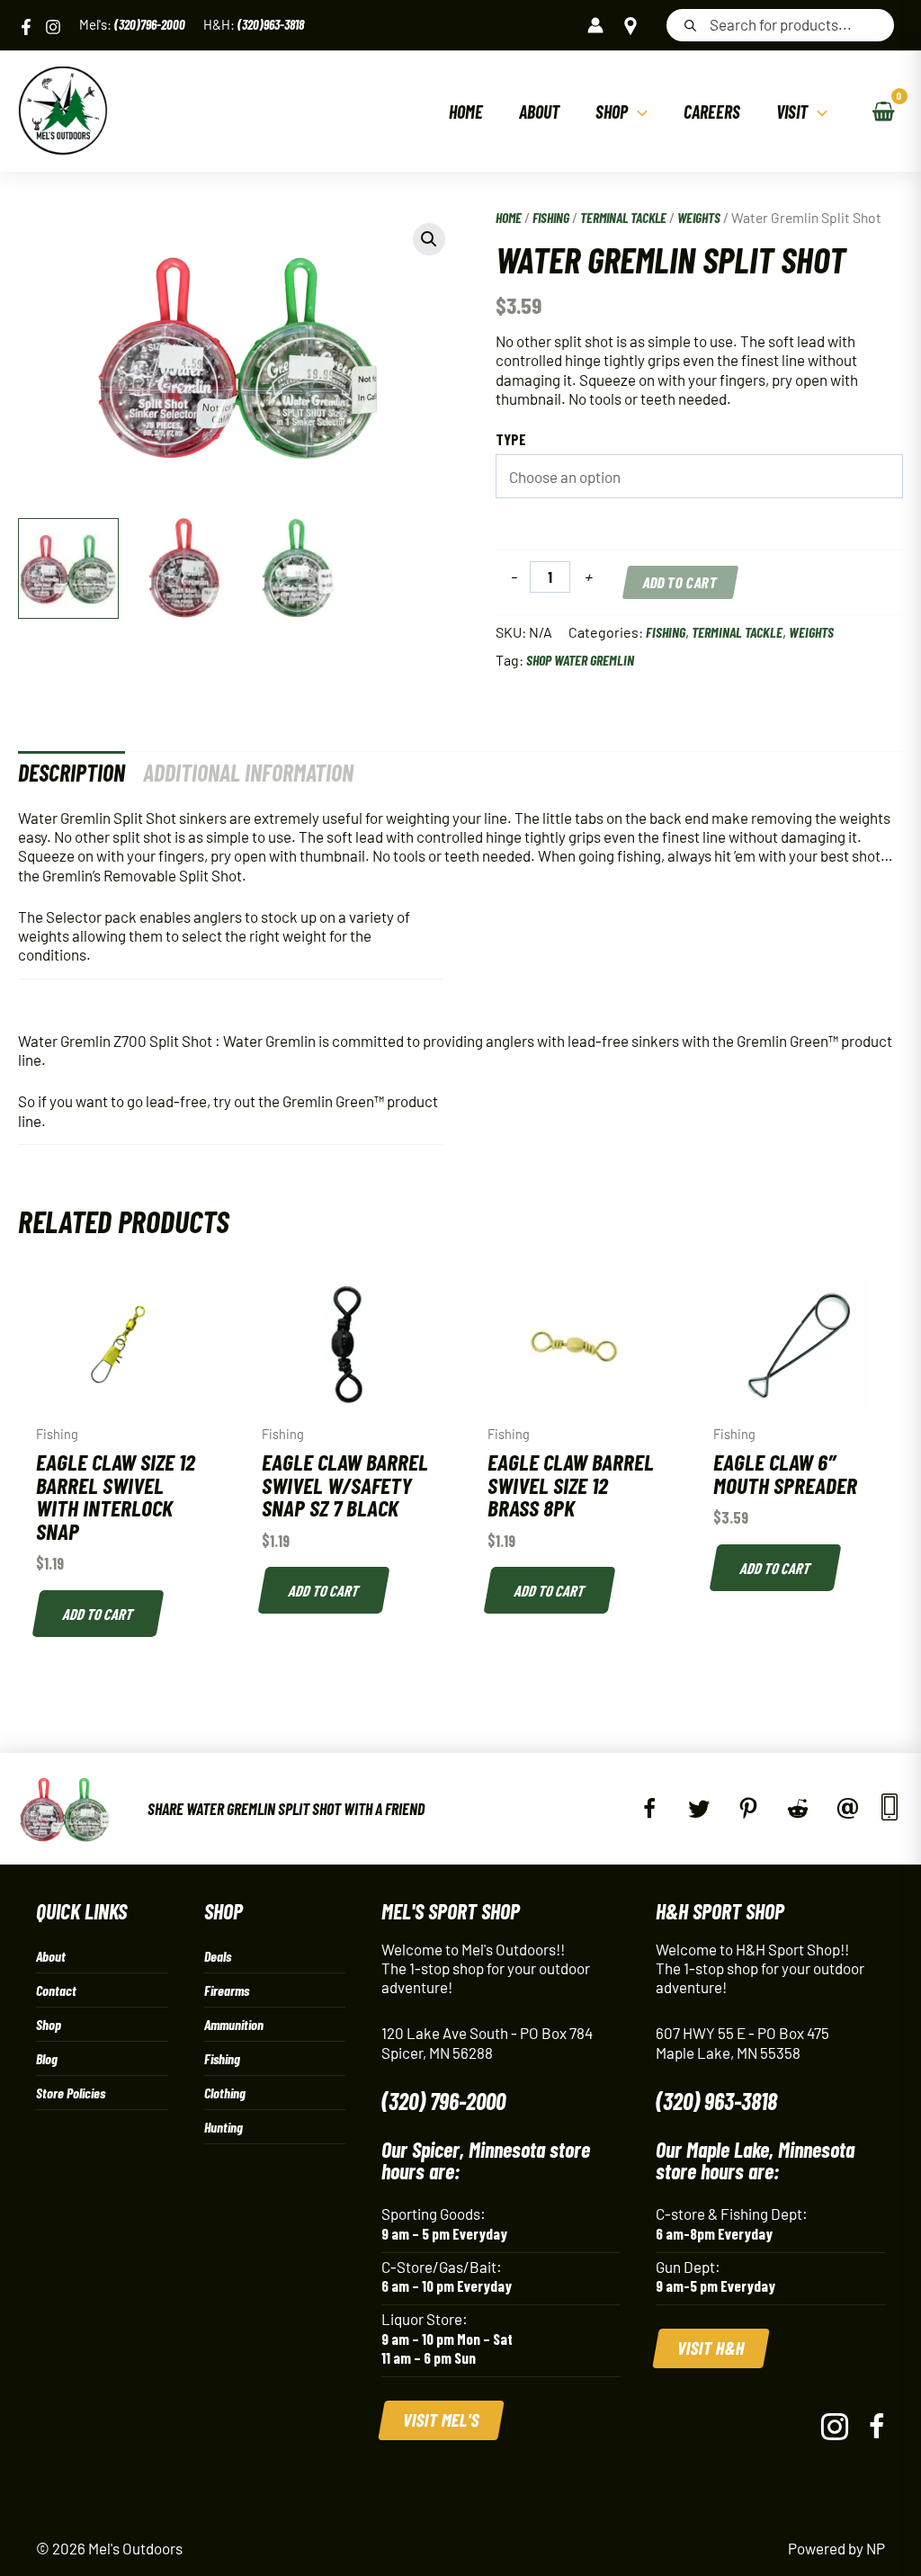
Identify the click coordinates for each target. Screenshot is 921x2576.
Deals (218, 1956)
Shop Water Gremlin (580, 660)
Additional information (248, 772)
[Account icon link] (595, 25)
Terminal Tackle (623, 217)
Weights (699, 217)
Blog (47, 2058)
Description (72, 772)
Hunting (224, 2127)
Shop (49, 2024)
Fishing (551, 217)
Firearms (227, 1990)
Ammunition (234, 2024)
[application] (638, 112)
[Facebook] (26, 27)
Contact (56, 1990)
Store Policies (71, 2093)
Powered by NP (836, 2548)
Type (511, 439)
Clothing (225, 2093)
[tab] (72, 772)
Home (509, 217)
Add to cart (680, 582)
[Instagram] (53, 27)
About (51, 1956)
